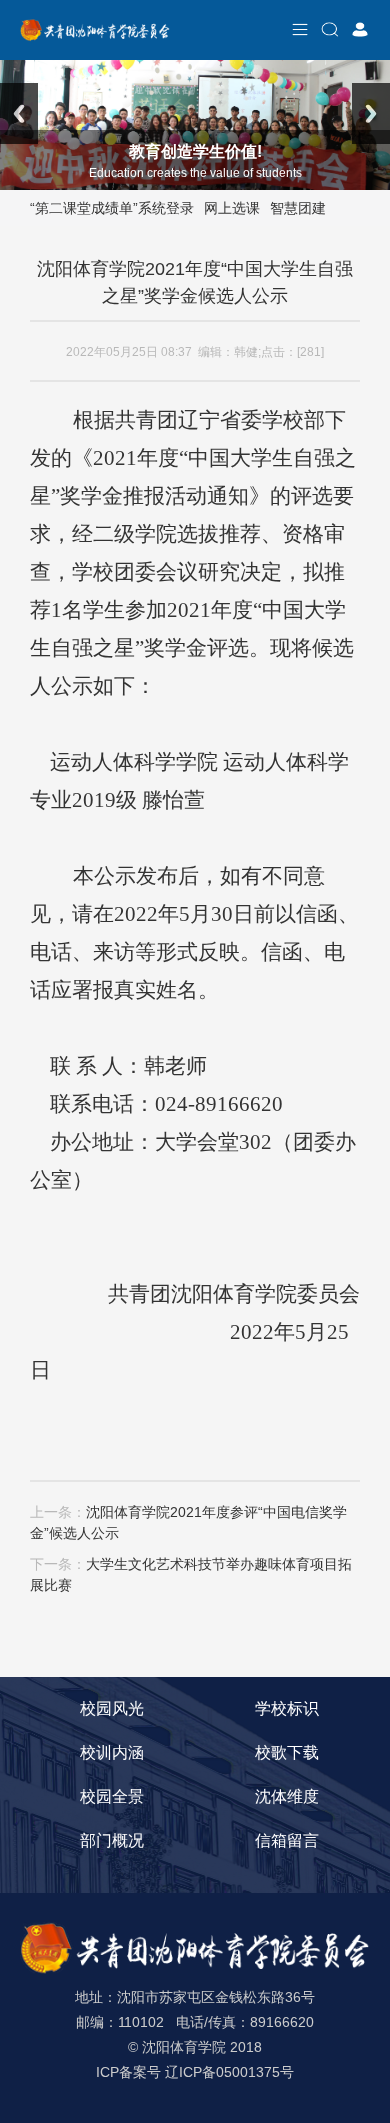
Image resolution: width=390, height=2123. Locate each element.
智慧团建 (298, 208)
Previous (19, 113)
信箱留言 (287, 1840)
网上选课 (232, 208)
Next (371, 113)
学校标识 (287, 1708)
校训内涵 (112, 1752)
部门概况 (112, 1840)
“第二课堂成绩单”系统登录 (112, 208)
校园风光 (112, 1708)
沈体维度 (287, 1796)
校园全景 (112, 1796)
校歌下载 (287, 1752)
